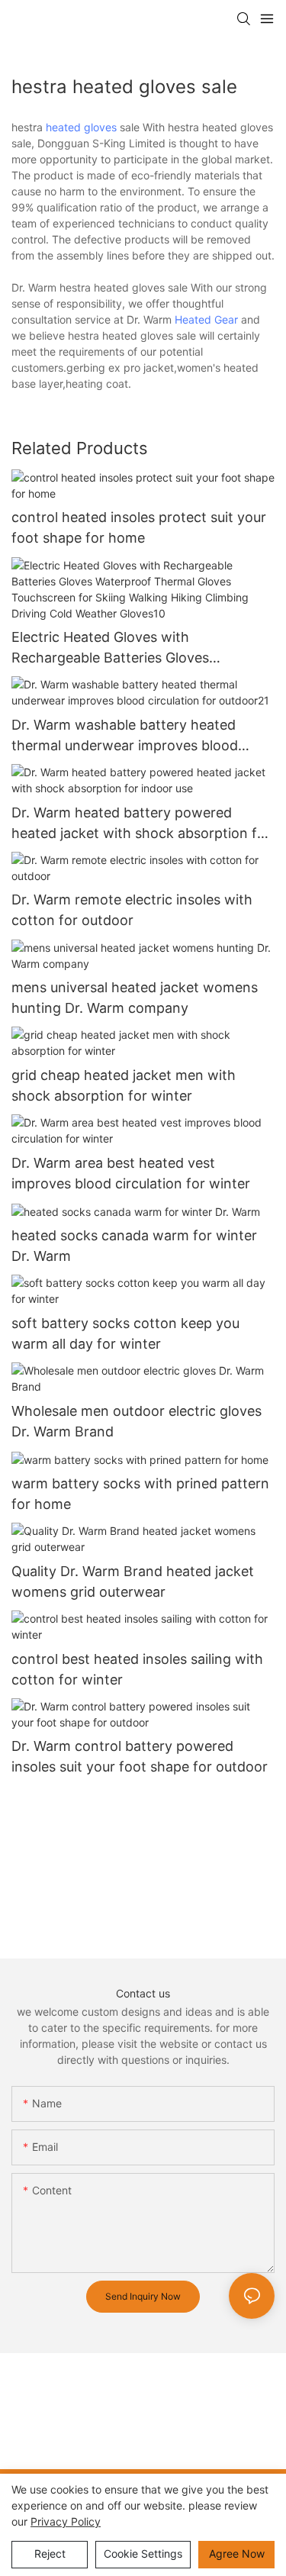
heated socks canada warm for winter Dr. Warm (134, 1246)
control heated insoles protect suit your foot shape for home (139, 527)
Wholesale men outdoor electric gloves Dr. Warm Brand (137, 1421)
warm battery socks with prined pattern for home (140, 1494)
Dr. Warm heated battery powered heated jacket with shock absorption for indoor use (141, 824)
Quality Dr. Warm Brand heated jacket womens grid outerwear (133, 1581)
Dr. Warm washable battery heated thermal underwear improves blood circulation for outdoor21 (125, 736)
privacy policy (66, 2521)
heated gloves (81, 127)
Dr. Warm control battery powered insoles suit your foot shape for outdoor (140, 1756)
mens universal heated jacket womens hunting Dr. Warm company (135, 998)
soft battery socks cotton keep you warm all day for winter (125, 1333)
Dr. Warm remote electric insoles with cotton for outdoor (132, 910)
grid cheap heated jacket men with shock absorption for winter (124, 1085)
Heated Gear (206, 319)
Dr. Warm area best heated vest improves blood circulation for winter (131, 1173)
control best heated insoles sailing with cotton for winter (137, 1669)
